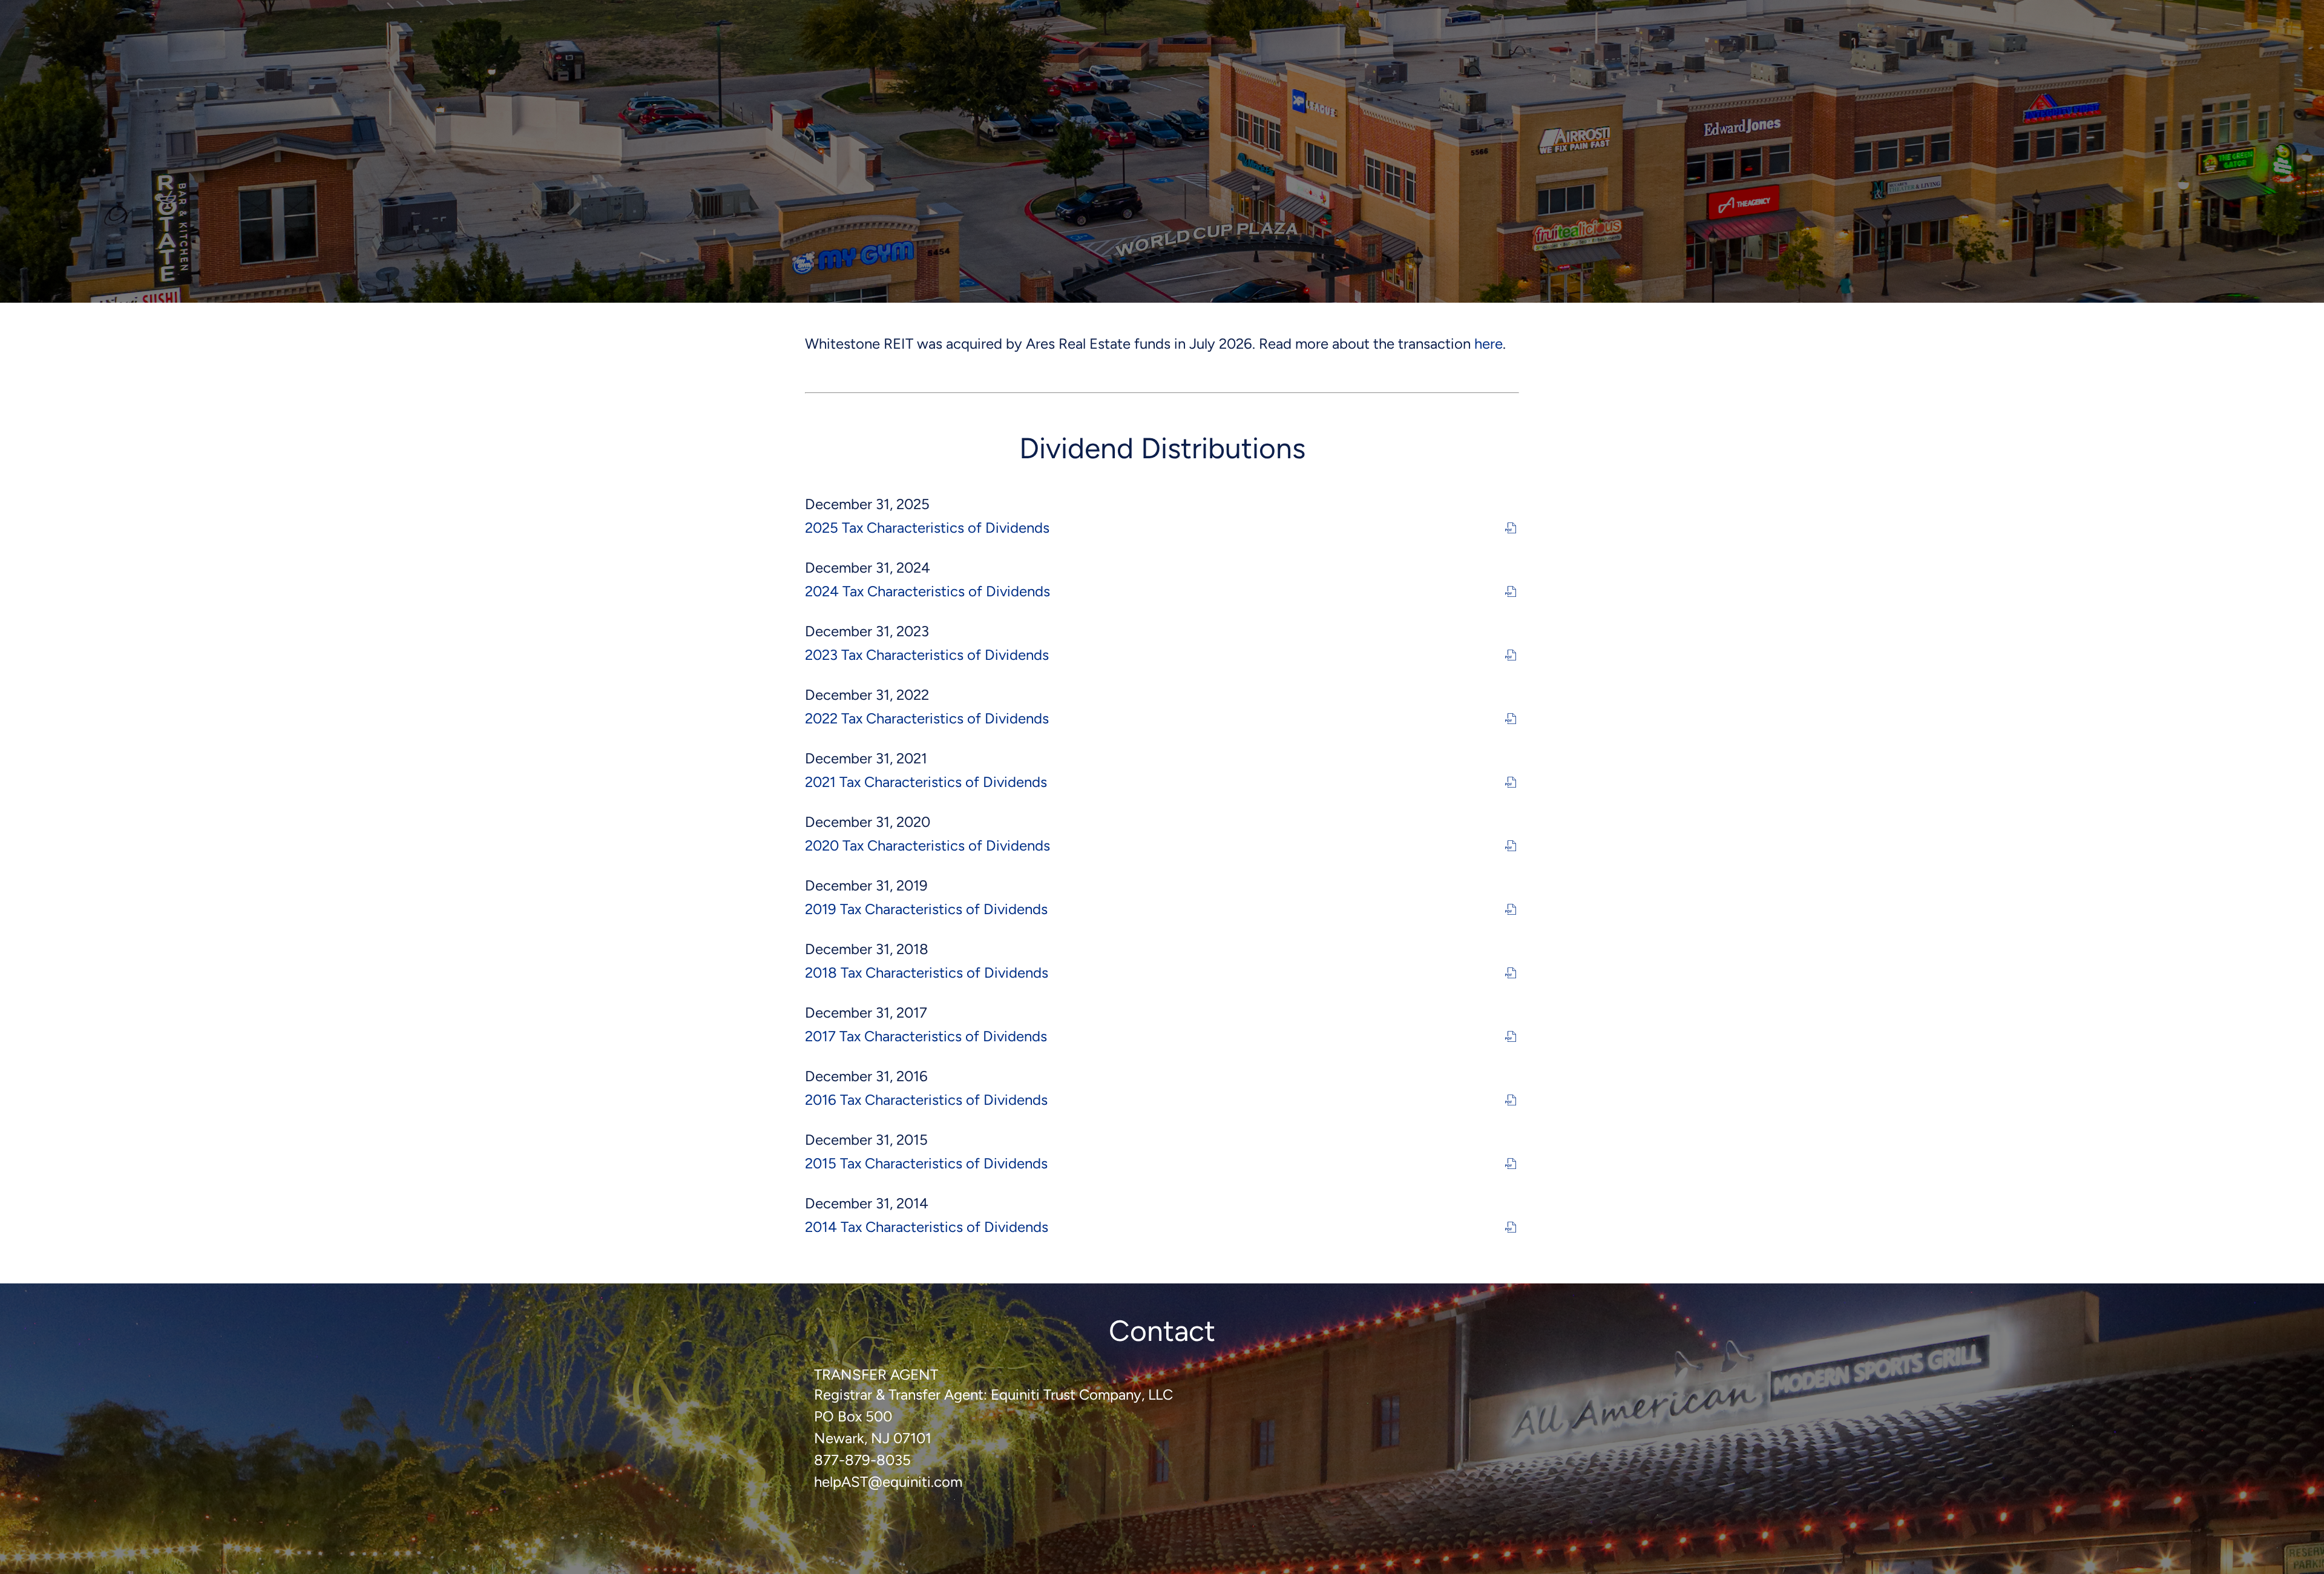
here (1489, 344)
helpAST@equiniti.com (888, 1482)
